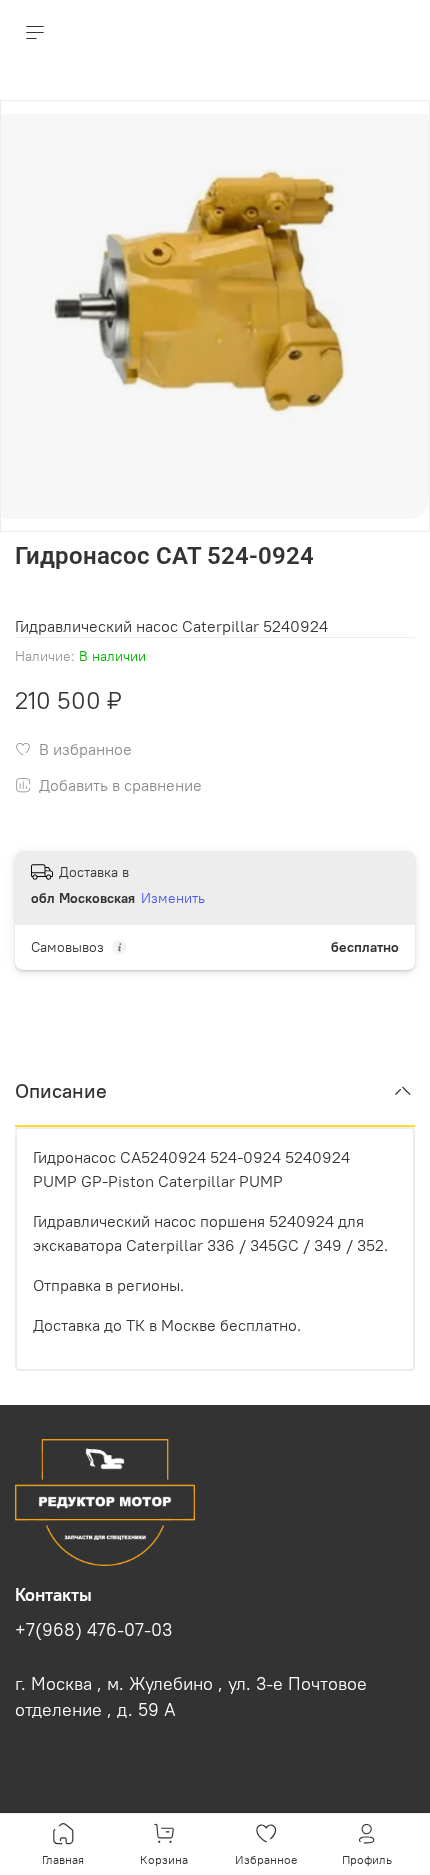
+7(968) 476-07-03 (93, 1630)
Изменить (173, 898)
